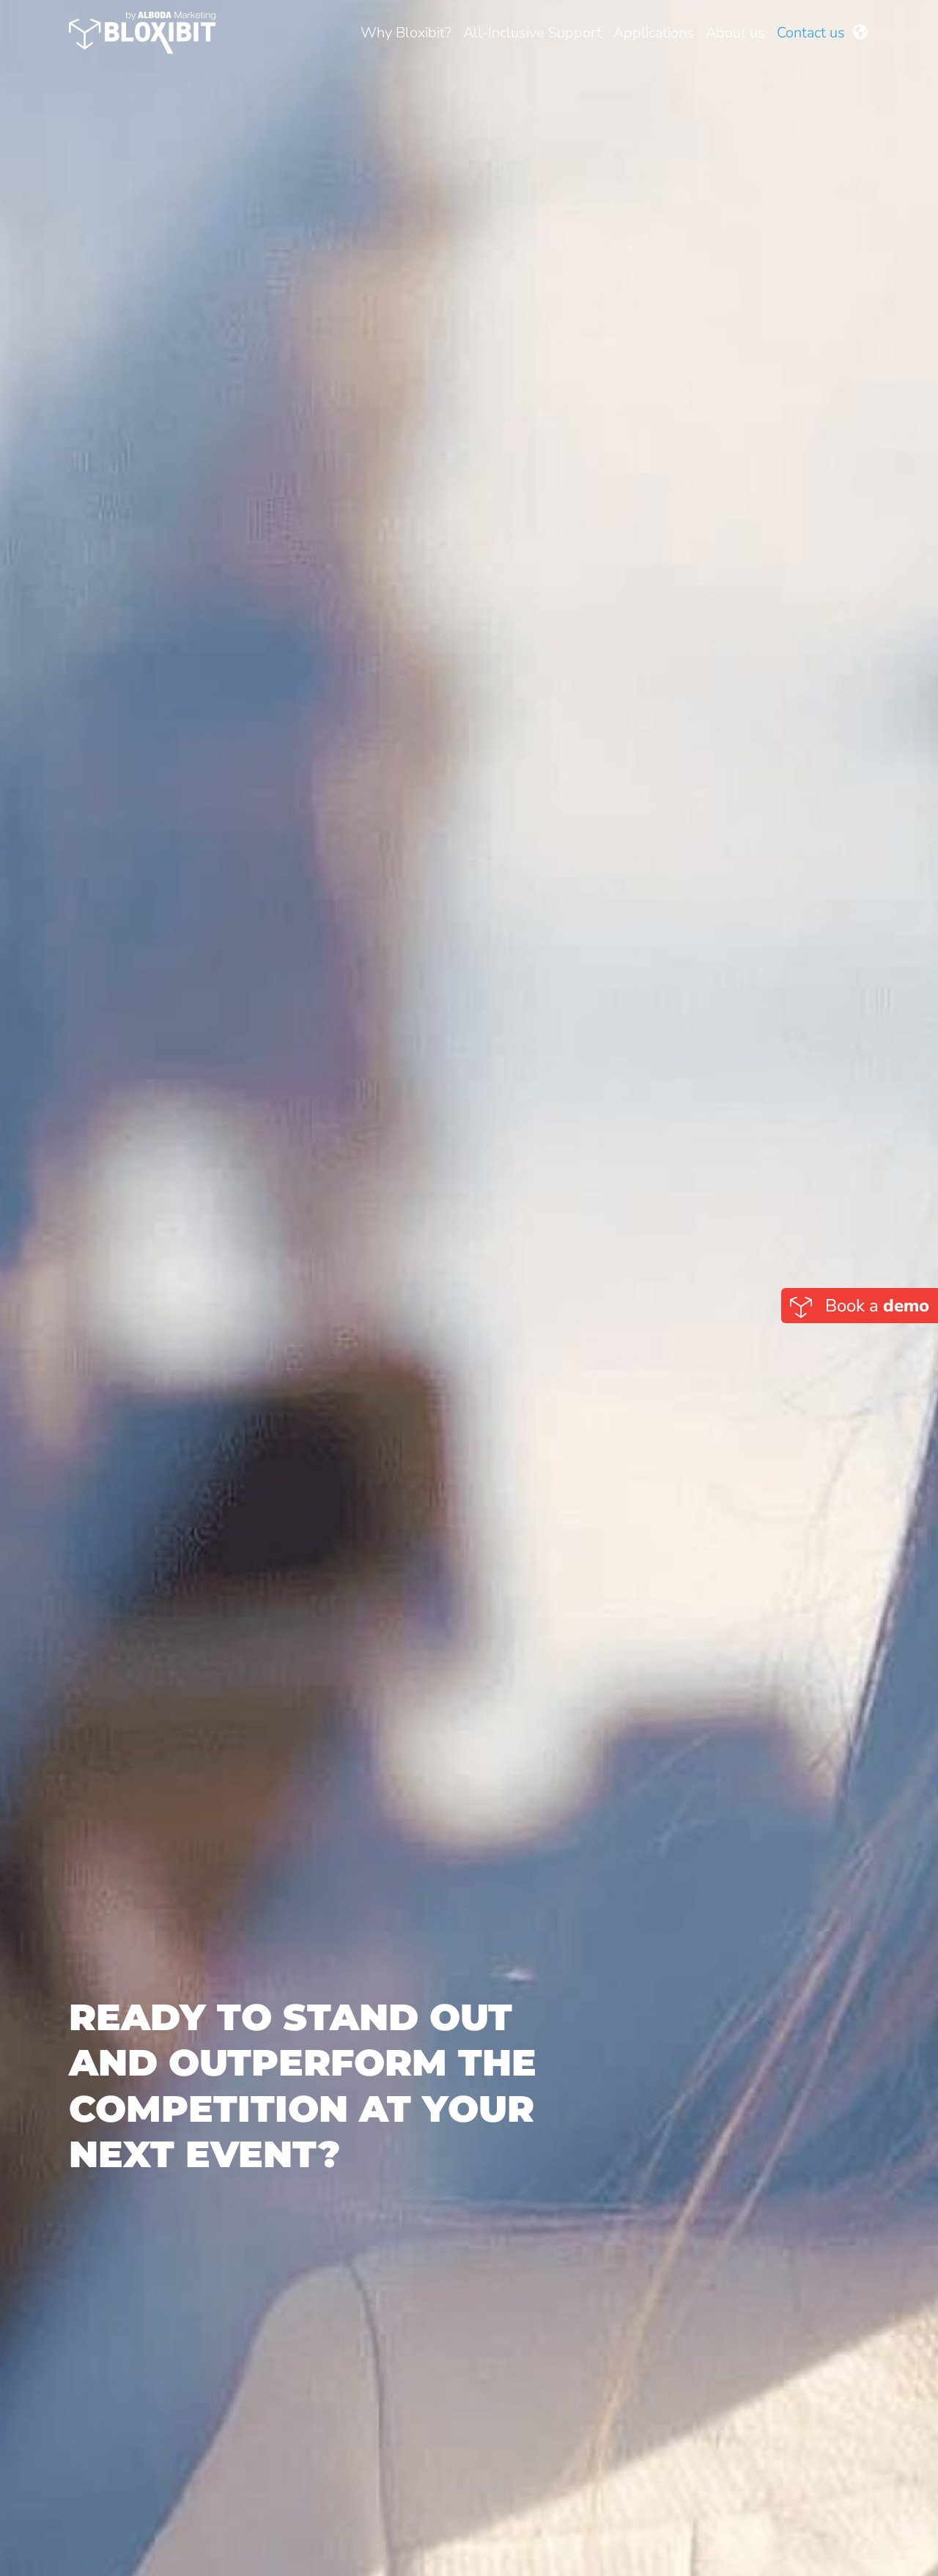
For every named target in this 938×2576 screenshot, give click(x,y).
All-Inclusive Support (532, 33)
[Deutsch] (860, 33)
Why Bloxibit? (406, 33)
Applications (654, 33)
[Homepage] (142, 33)
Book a (875, 1306)
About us (735, 33)
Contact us (811, 33)
